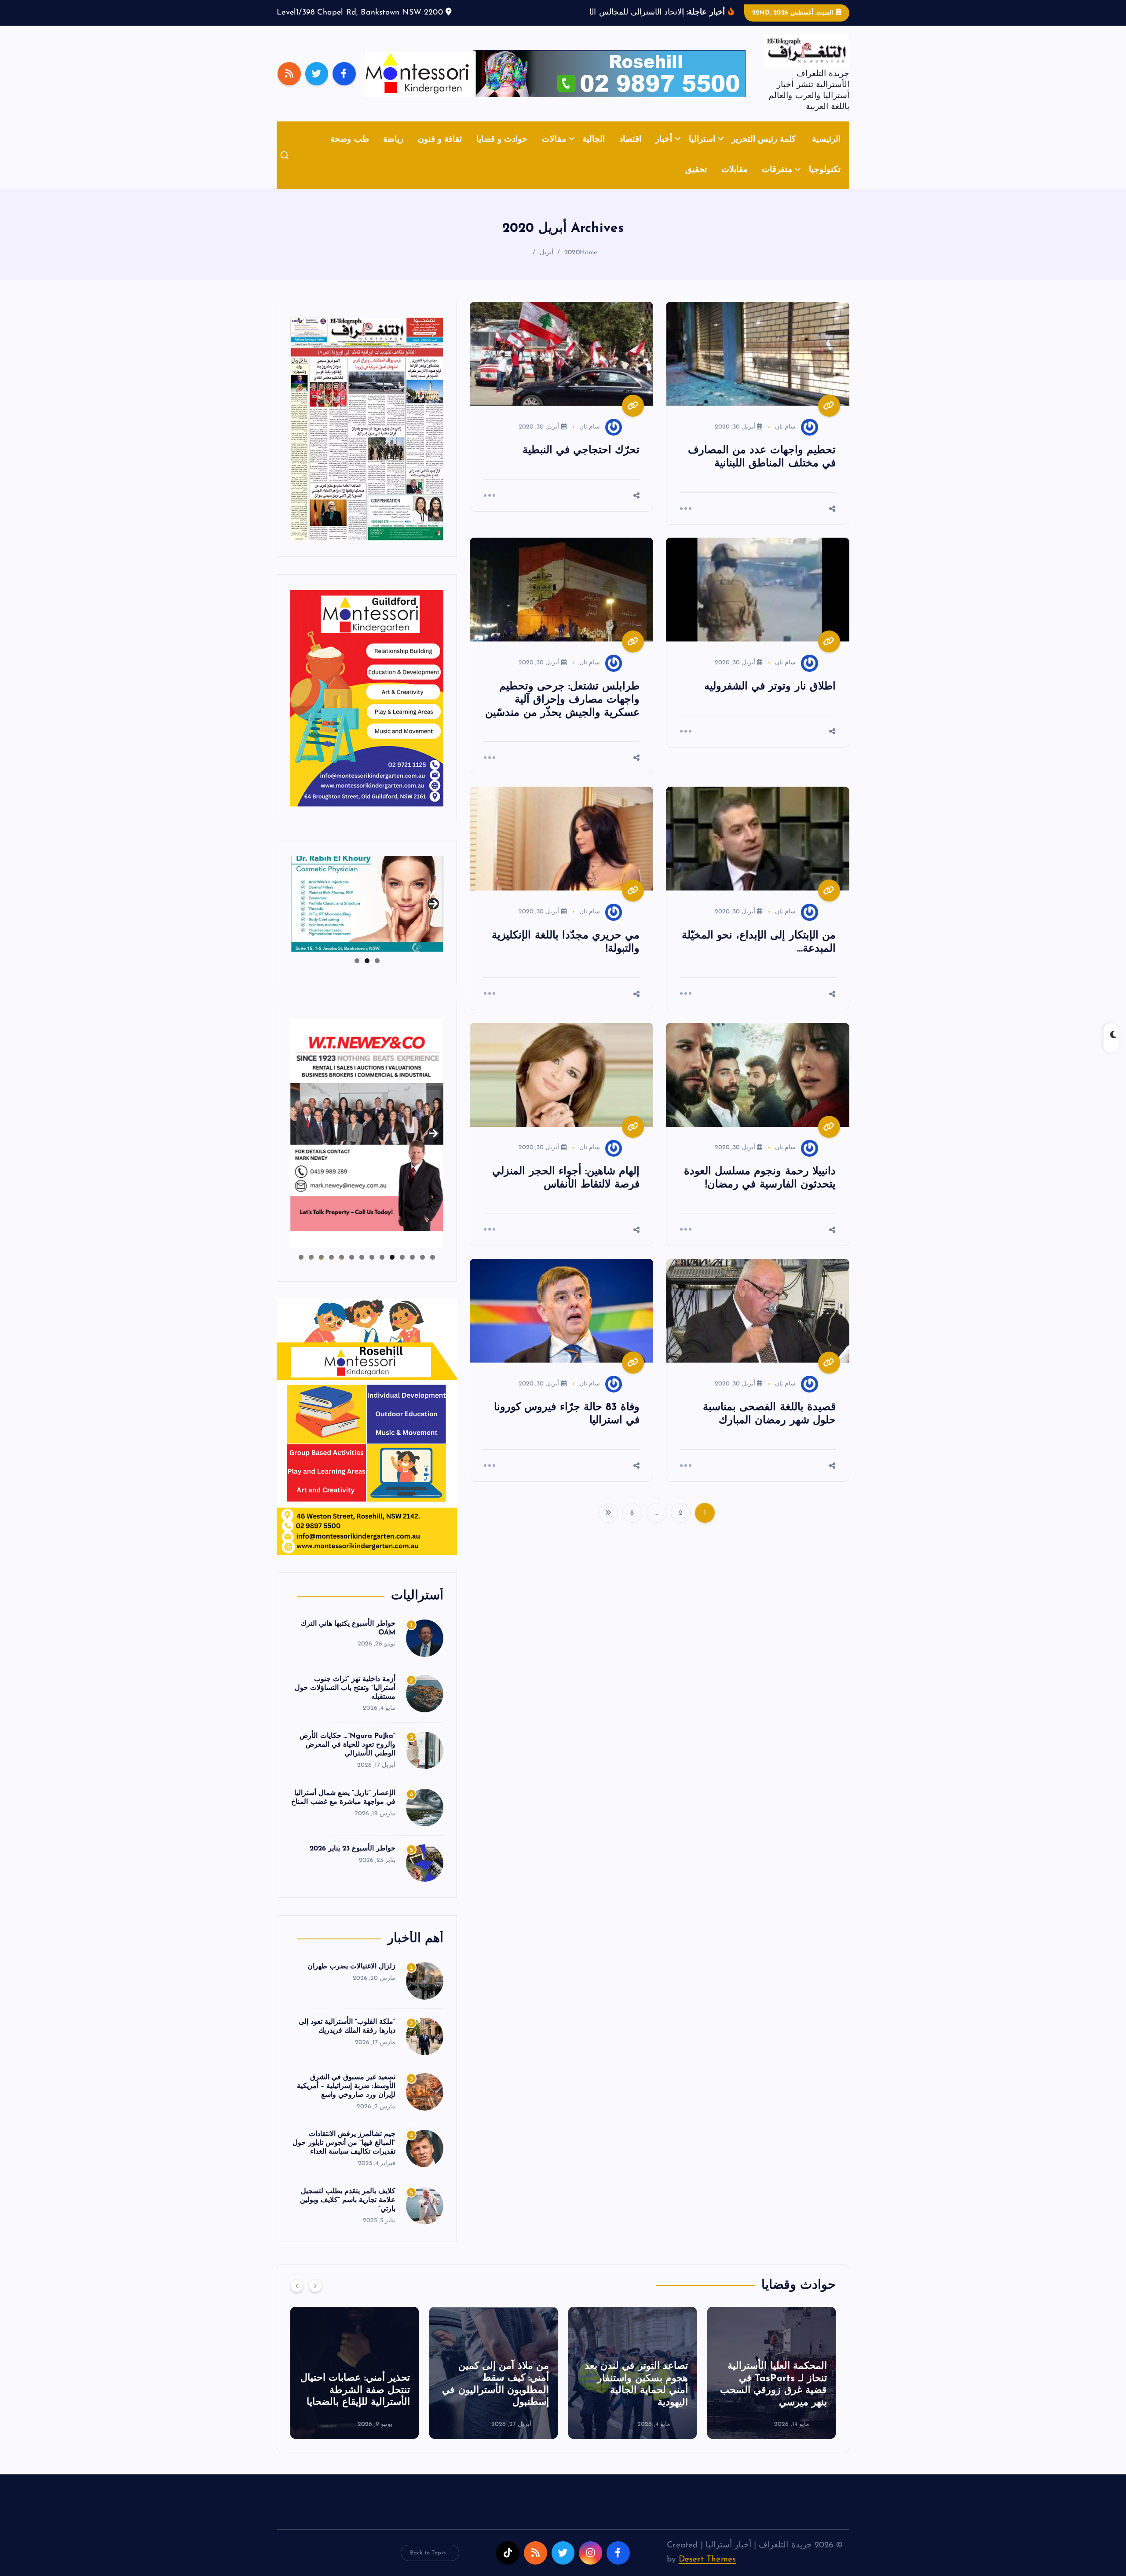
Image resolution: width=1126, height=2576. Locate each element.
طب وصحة (349, 153)
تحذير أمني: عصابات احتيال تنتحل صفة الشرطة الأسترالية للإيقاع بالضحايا (494, 2404)
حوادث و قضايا (502, 153)
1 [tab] (377, 974)
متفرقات (777, 184)
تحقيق (696, 184)
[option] (771, 2386)
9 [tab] (352, 1271)
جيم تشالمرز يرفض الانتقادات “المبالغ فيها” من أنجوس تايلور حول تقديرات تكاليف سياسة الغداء (344, 2157)
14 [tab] (301, 1271)
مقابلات (735, 184)
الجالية (594, 153)
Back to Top (426, 2566)
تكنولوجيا (825, 184)
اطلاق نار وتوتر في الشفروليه (770, 700)
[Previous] (297, 2299)
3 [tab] (357, 974)
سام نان (785, 440)
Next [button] (433, 916)
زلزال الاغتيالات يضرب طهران (352, 1980)
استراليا (702, 153)
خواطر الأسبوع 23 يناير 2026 (353, 1862)
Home (589, 266)
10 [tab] (342, 1271)
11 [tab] (331, 1271)
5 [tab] (392, 1271)
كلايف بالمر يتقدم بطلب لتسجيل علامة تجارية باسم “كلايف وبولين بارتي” (348, 2214)
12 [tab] (321, 1271)
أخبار (664, 153)
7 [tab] (372, 1271)
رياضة (393, 153)
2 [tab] (367, 974)
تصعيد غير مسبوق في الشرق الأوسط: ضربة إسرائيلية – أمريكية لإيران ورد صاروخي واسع (346, 2100)
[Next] (315, 2299)
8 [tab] (362, 1271)
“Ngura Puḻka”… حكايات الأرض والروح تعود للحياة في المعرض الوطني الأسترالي (347, 1759)
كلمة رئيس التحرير (764, 153)
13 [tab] (311, 1271)
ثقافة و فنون (440, 153)
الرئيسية (826, 153)
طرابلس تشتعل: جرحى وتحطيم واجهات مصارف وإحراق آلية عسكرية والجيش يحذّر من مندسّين (562, 713)
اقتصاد (630, 153)
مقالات (554, 153)
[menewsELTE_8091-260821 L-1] (367, 442)
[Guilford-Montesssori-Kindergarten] (367, 711)
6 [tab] (382, 1271)
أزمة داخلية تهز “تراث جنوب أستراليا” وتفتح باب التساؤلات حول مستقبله (345, 1701)
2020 (572, 266)
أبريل (547, 266)
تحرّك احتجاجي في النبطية (581, 464)
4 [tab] (402, 1271)
